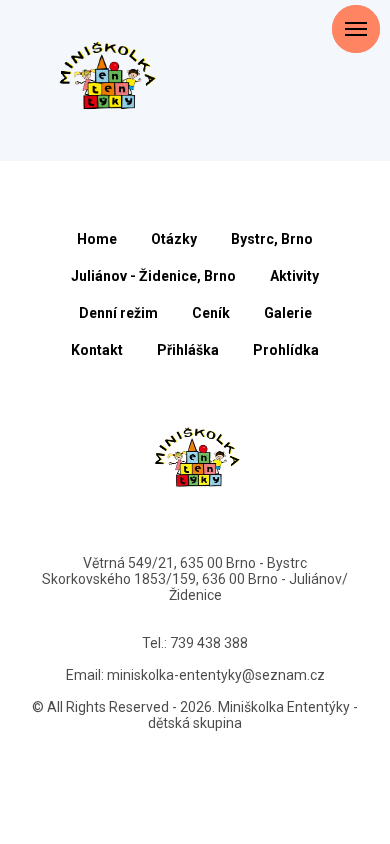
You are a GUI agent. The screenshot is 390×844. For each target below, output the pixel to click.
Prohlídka (286, 350)
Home (97, 239)
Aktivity (294, 276)
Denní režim (118, 313)
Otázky (174, 239)
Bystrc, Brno (272, 239)
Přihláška (188, 350)
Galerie (288, 313)
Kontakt (97, 350)
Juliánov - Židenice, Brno (153, 276)
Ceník (211, 313)
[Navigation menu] (356, 80)
